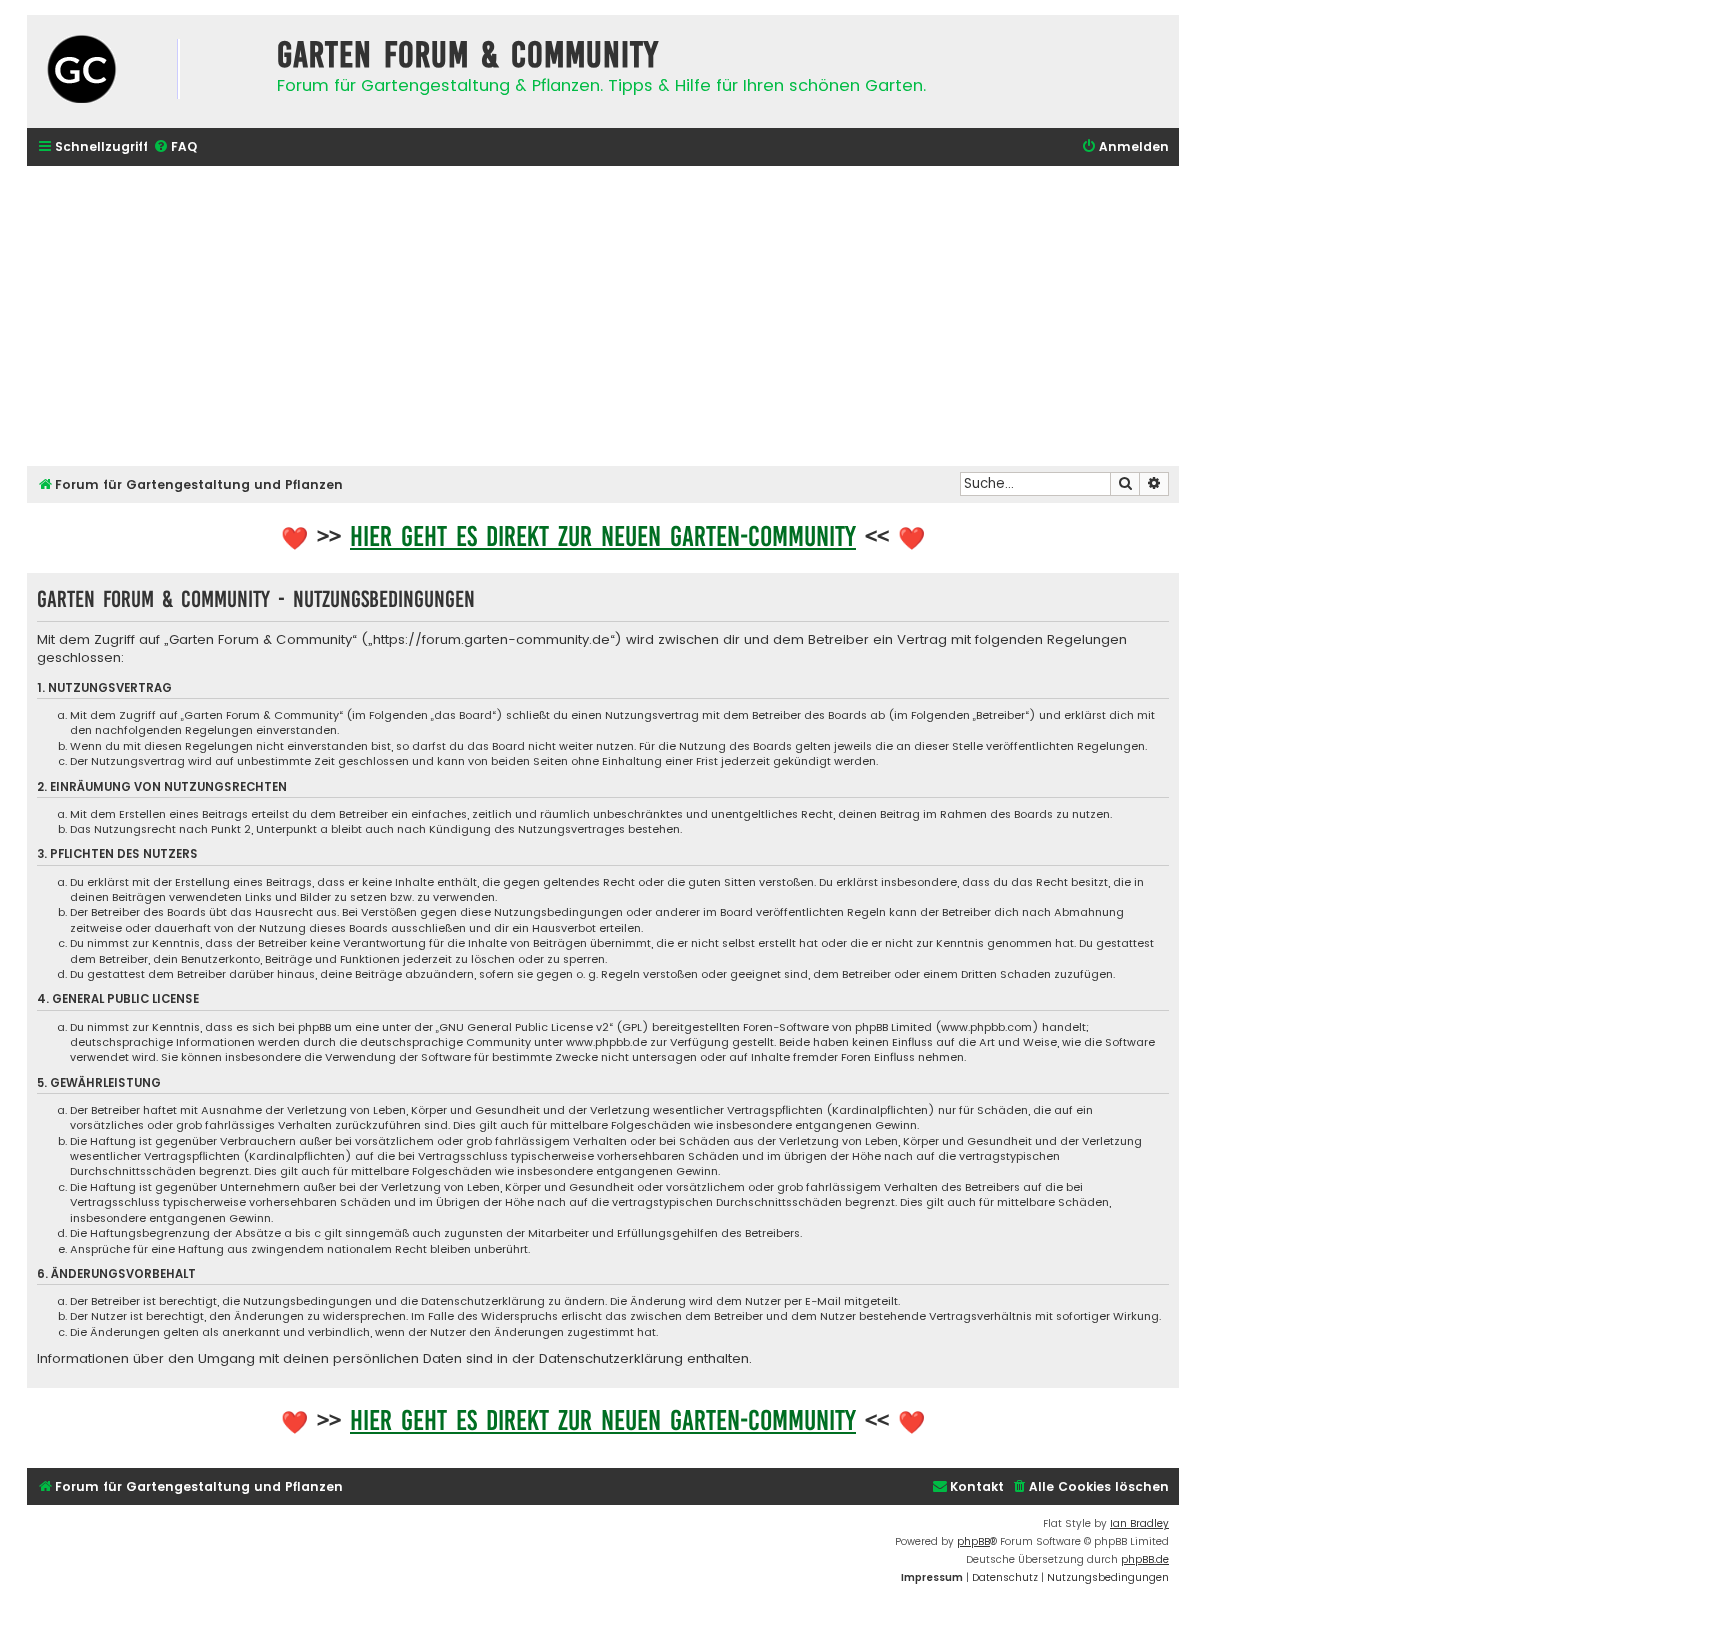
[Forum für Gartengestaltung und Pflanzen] (147, 71)
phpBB (973, 1541)
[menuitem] (175, 147)
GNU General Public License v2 (524, 1027)
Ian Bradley (1139, 1523)
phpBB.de (1145, 1559)
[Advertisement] (603, 316)
